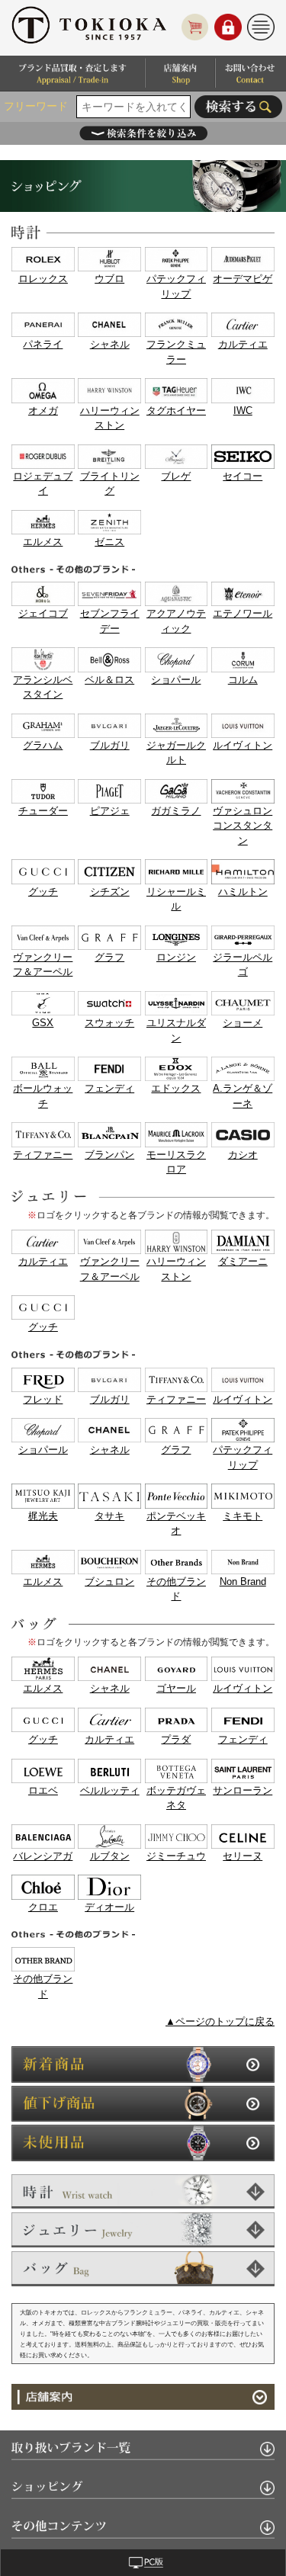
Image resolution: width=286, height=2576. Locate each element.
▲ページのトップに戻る (220, 2021)
